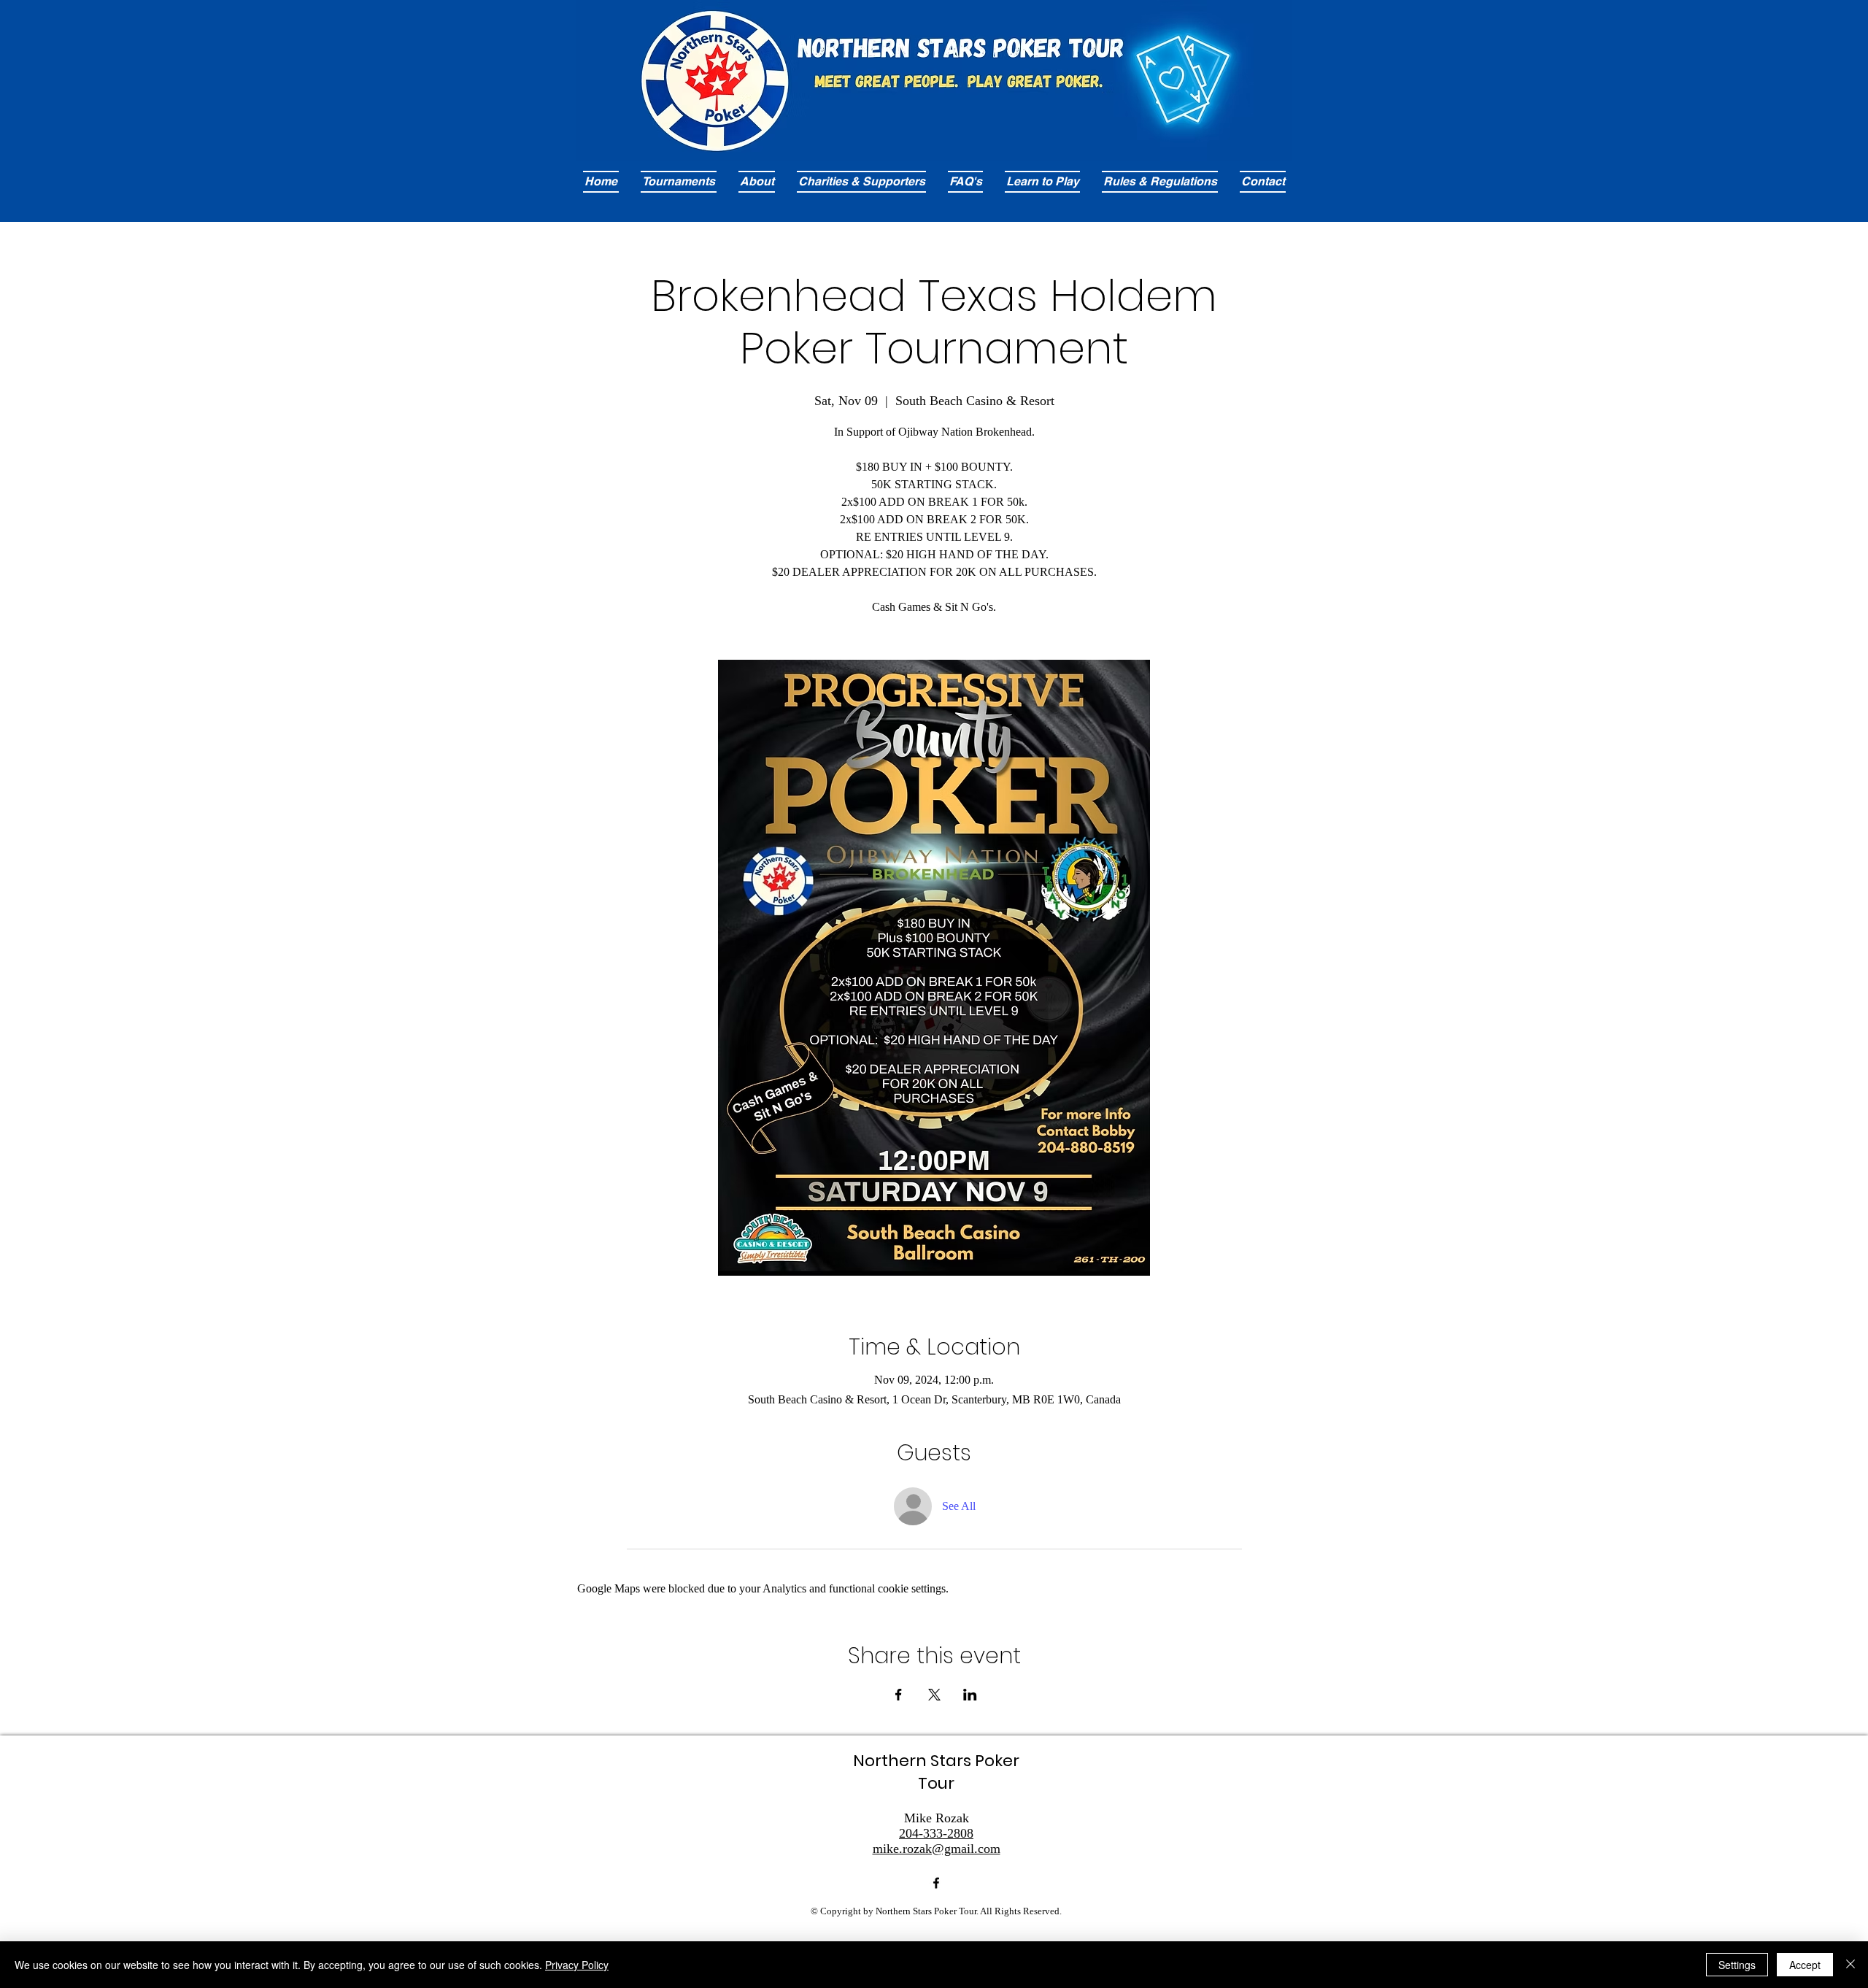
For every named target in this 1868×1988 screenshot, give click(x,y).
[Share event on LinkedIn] (970, 1695)
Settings (1737, 1965)
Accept (1805, 1965)
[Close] (1850, 1965)
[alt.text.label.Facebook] (936, 1883)
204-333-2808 (936, 1833)
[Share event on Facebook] (899, 1695)
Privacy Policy (577, 1965)
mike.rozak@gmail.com (937, 1849)
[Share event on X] (934, 1695)
